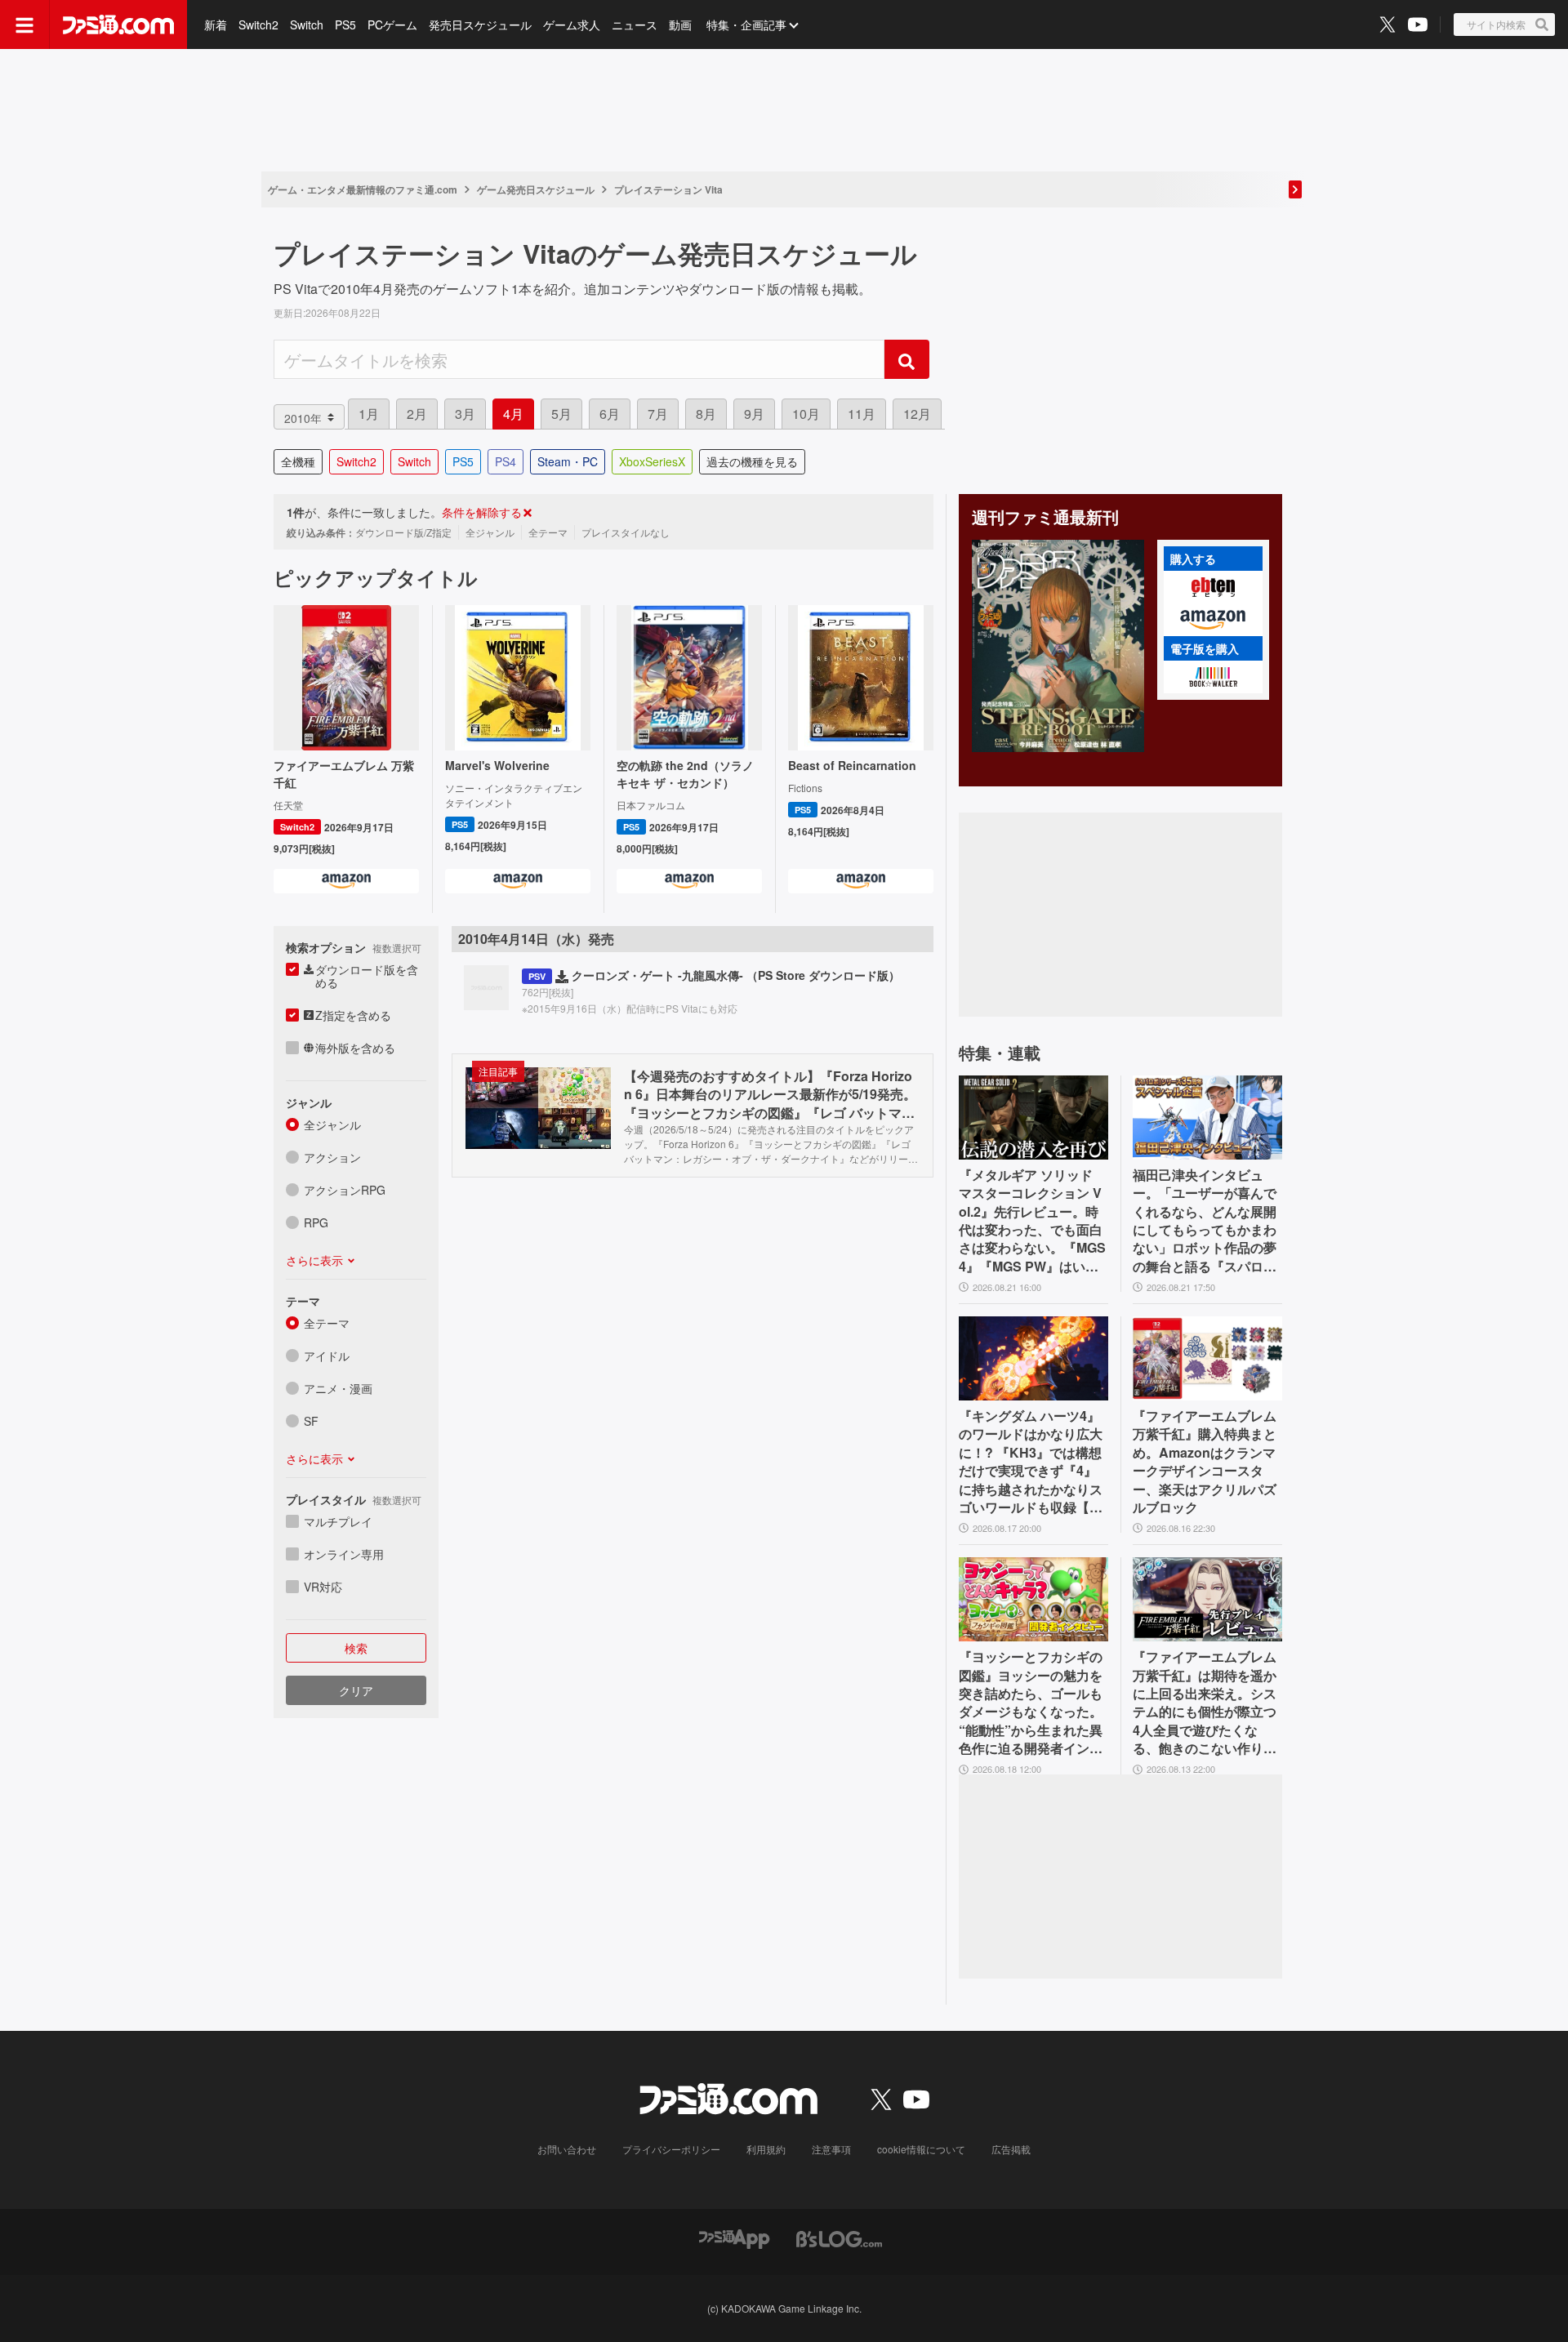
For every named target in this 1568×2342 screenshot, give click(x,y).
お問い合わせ (567, 2149)
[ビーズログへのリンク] (839, 2238)
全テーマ (327, 1323)
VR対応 (323, 1587)
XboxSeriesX (652, 461)
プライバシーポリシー (671, 2149)
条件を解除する (482, 512)
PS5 (345, 24)
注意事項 (831, 2149)
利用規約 (766, 2149)
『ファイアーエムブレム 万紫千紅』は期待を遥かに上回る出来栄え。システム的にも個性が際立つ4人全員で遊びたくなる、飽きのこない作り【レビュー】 (1205, 1703)
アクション (332, 1157)
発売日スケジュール (480, 24)
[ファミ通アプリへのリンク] (734, 2238)
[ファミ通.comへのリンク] (118, 24)
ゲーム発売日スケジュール (536, 189)
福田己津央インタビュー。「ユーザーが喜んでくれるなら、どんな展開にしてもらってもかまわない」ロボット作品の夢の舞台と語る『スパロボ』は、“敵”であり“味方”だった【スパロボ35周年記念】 (1205, 1221)
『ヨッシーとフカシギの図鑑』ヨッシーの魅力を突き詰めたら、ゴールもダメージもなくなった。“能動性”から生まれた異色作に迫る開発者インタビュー (1031, 1703)
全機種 (298, 461)
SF (311, 1421)
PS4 (506, 461)
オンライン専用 (344, 1554)
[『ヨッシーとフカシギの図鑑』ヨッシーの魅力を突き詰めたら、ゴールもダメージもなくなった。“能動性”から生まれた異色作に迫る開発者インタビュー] (1033, 1599)
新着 (216, 24)
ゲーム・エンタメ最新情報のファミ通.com (363, 189)
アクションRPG (345, 1190)
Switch (307, 24)
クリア (356, 1690)
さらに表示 (314, 1260)
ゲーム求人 (572, 24)
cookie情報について (921, 2149)
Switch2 (258, 24)
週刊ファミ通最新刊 (1045, 517)
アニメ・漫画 (338, 1388)
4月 (513, 414)
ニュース (635, 24)
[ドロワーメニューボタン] (24, 24)
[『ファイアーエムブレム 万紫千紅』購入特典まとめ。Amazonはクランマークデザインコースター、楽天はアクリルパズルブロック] (1207, 1358)
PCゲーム (392, 24)
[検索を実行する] (906, 359)
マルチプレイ (338, 1521)
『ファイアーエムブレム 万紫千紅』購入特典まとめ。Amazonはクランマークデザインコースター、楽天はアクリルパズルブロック (1205, 1462)
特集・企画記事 (746, 24)
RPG (316, 1222)
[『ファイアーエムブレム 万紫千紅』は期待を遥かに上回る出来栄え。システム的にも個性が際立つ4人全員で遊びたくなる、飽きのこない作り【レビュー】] (1207, 1599)
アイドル (327, 1356)
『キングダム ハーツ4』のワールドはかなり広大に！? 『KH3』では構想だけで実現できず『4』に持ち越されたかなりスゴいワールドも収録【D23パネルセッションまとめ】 (1033, 1462)
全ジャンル (332, 1124)
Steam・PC (568, 461)
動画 (680, 24)
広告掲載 (1011, 2149)
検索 (356, 1648)
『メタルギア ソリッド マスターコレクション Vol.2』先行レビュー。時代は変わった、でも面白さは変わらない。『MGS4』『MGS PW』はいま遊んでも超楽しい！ (1032, 1221)
